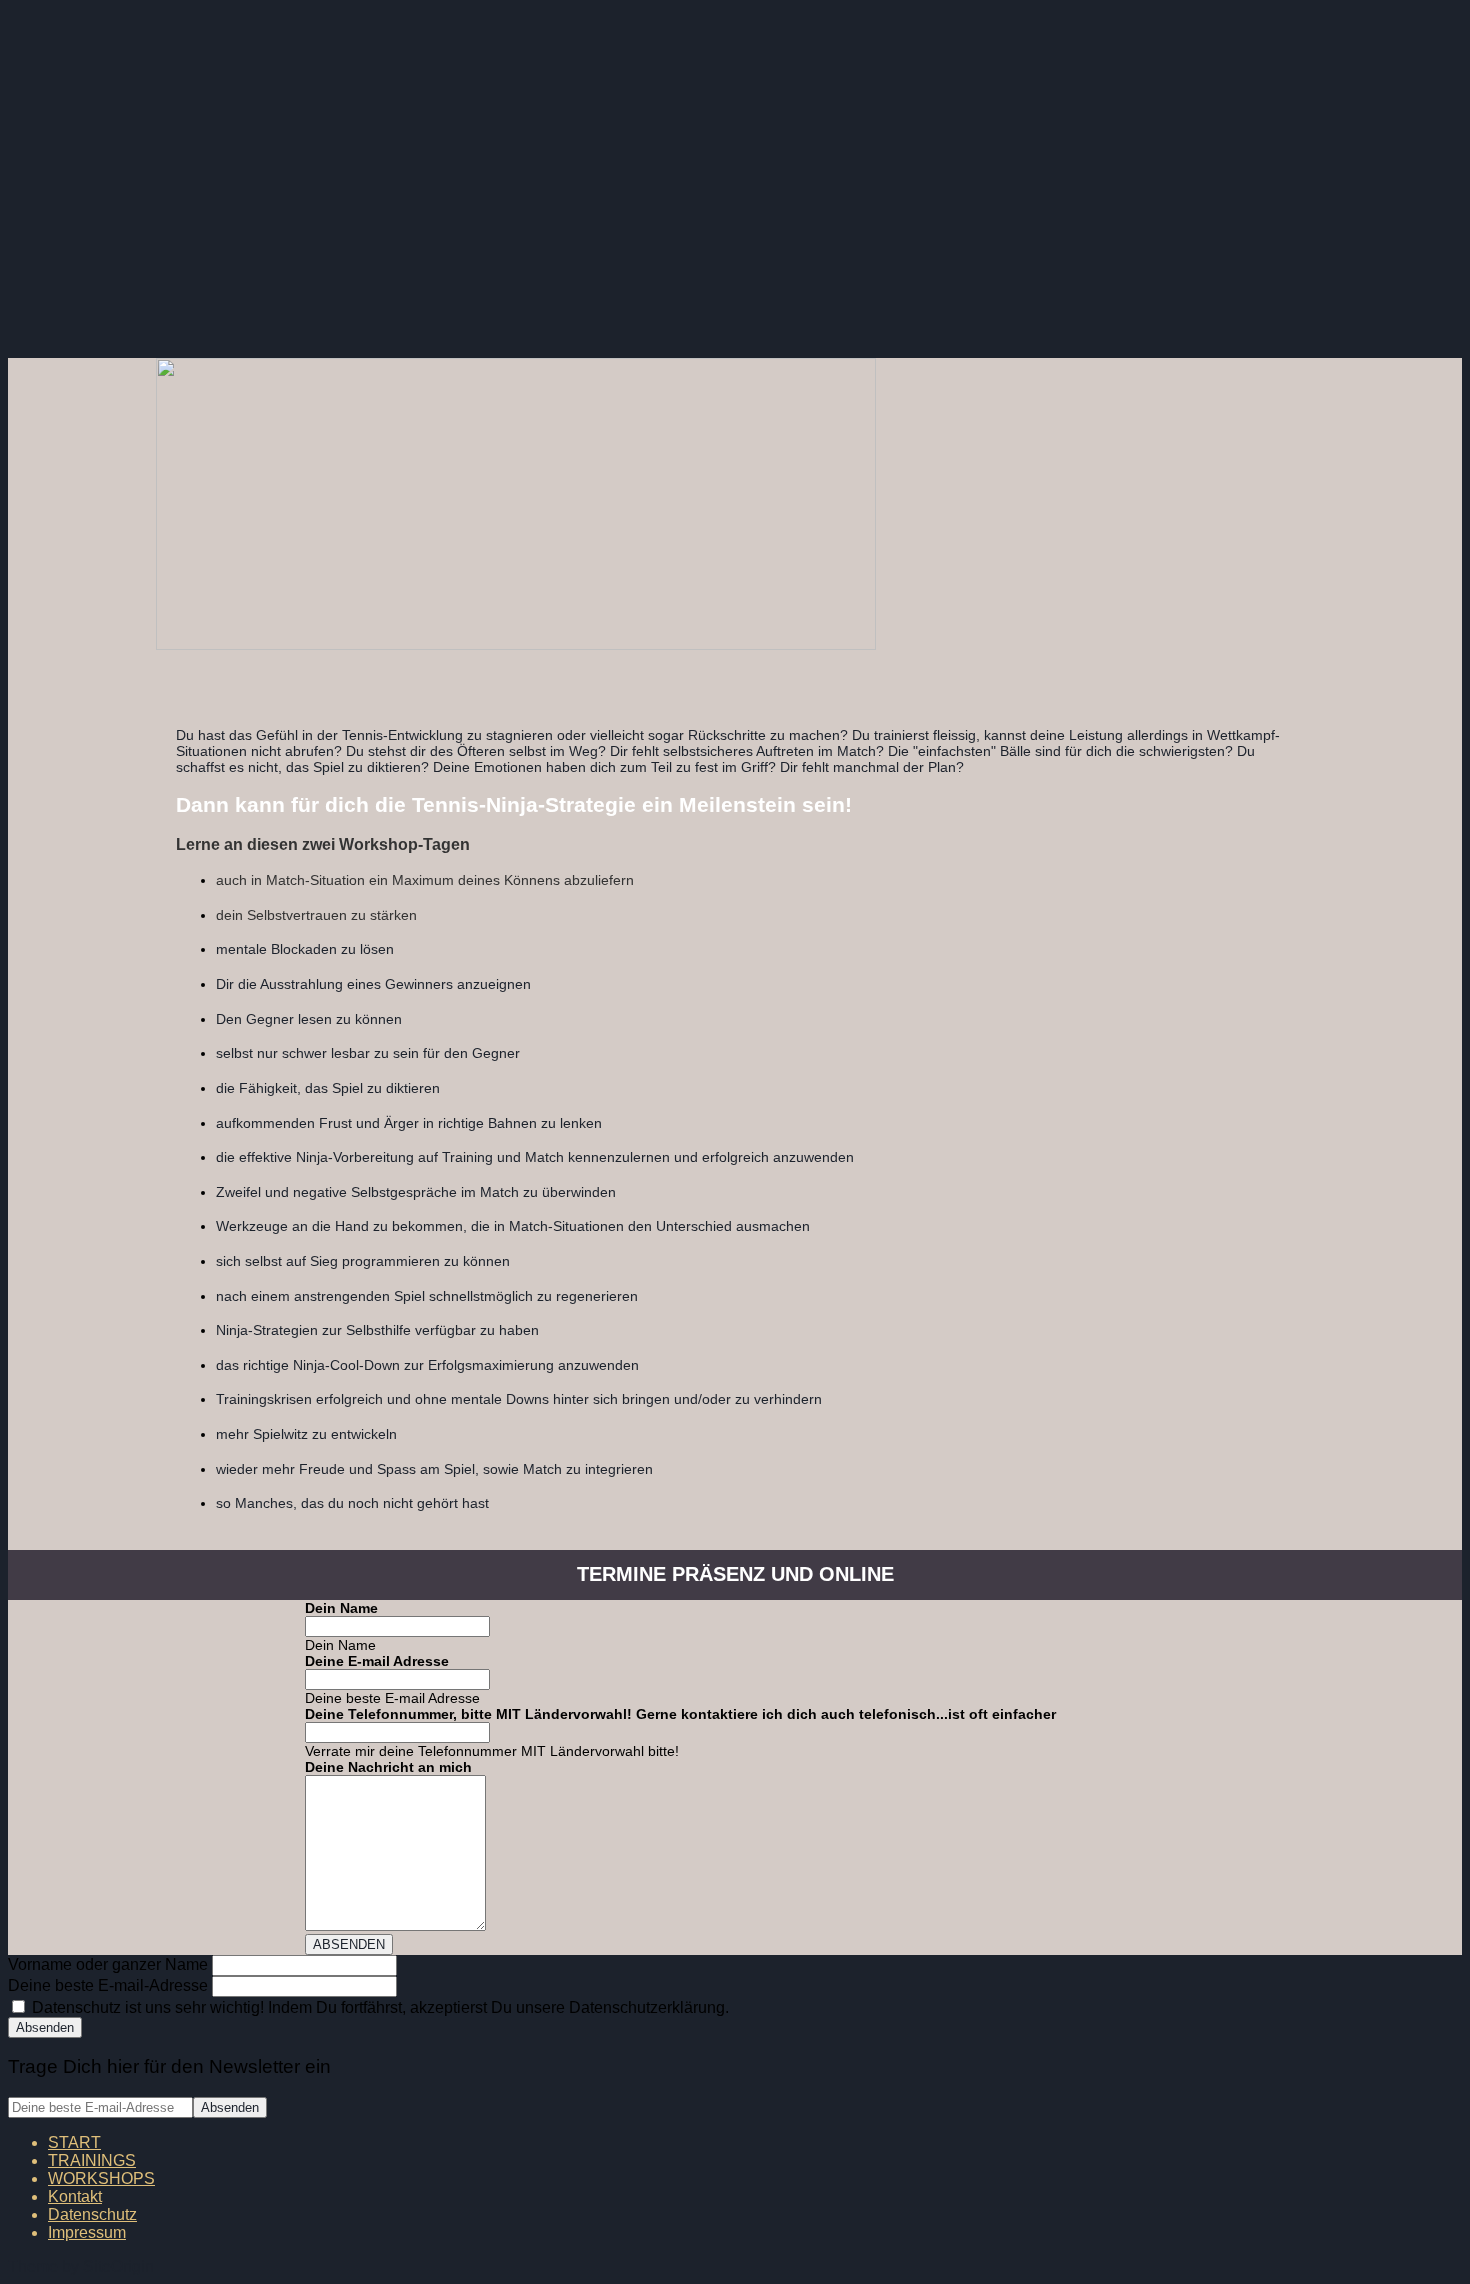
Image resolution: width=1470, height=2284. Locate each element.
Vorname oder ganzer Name (108, 1964)
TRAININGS (92, 2160)
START (74, 2142)
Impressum (87, 2232)
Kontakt (75, 2196)
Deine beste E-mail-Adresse (108, 1985)
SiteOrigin (118, 2266)
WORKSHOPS (101, 2178)
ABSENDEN (349, 1944)
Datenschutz (92, 2214)
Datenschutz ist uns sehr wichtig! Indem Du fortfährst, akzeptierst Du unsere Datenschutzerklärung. (378, 2007)
